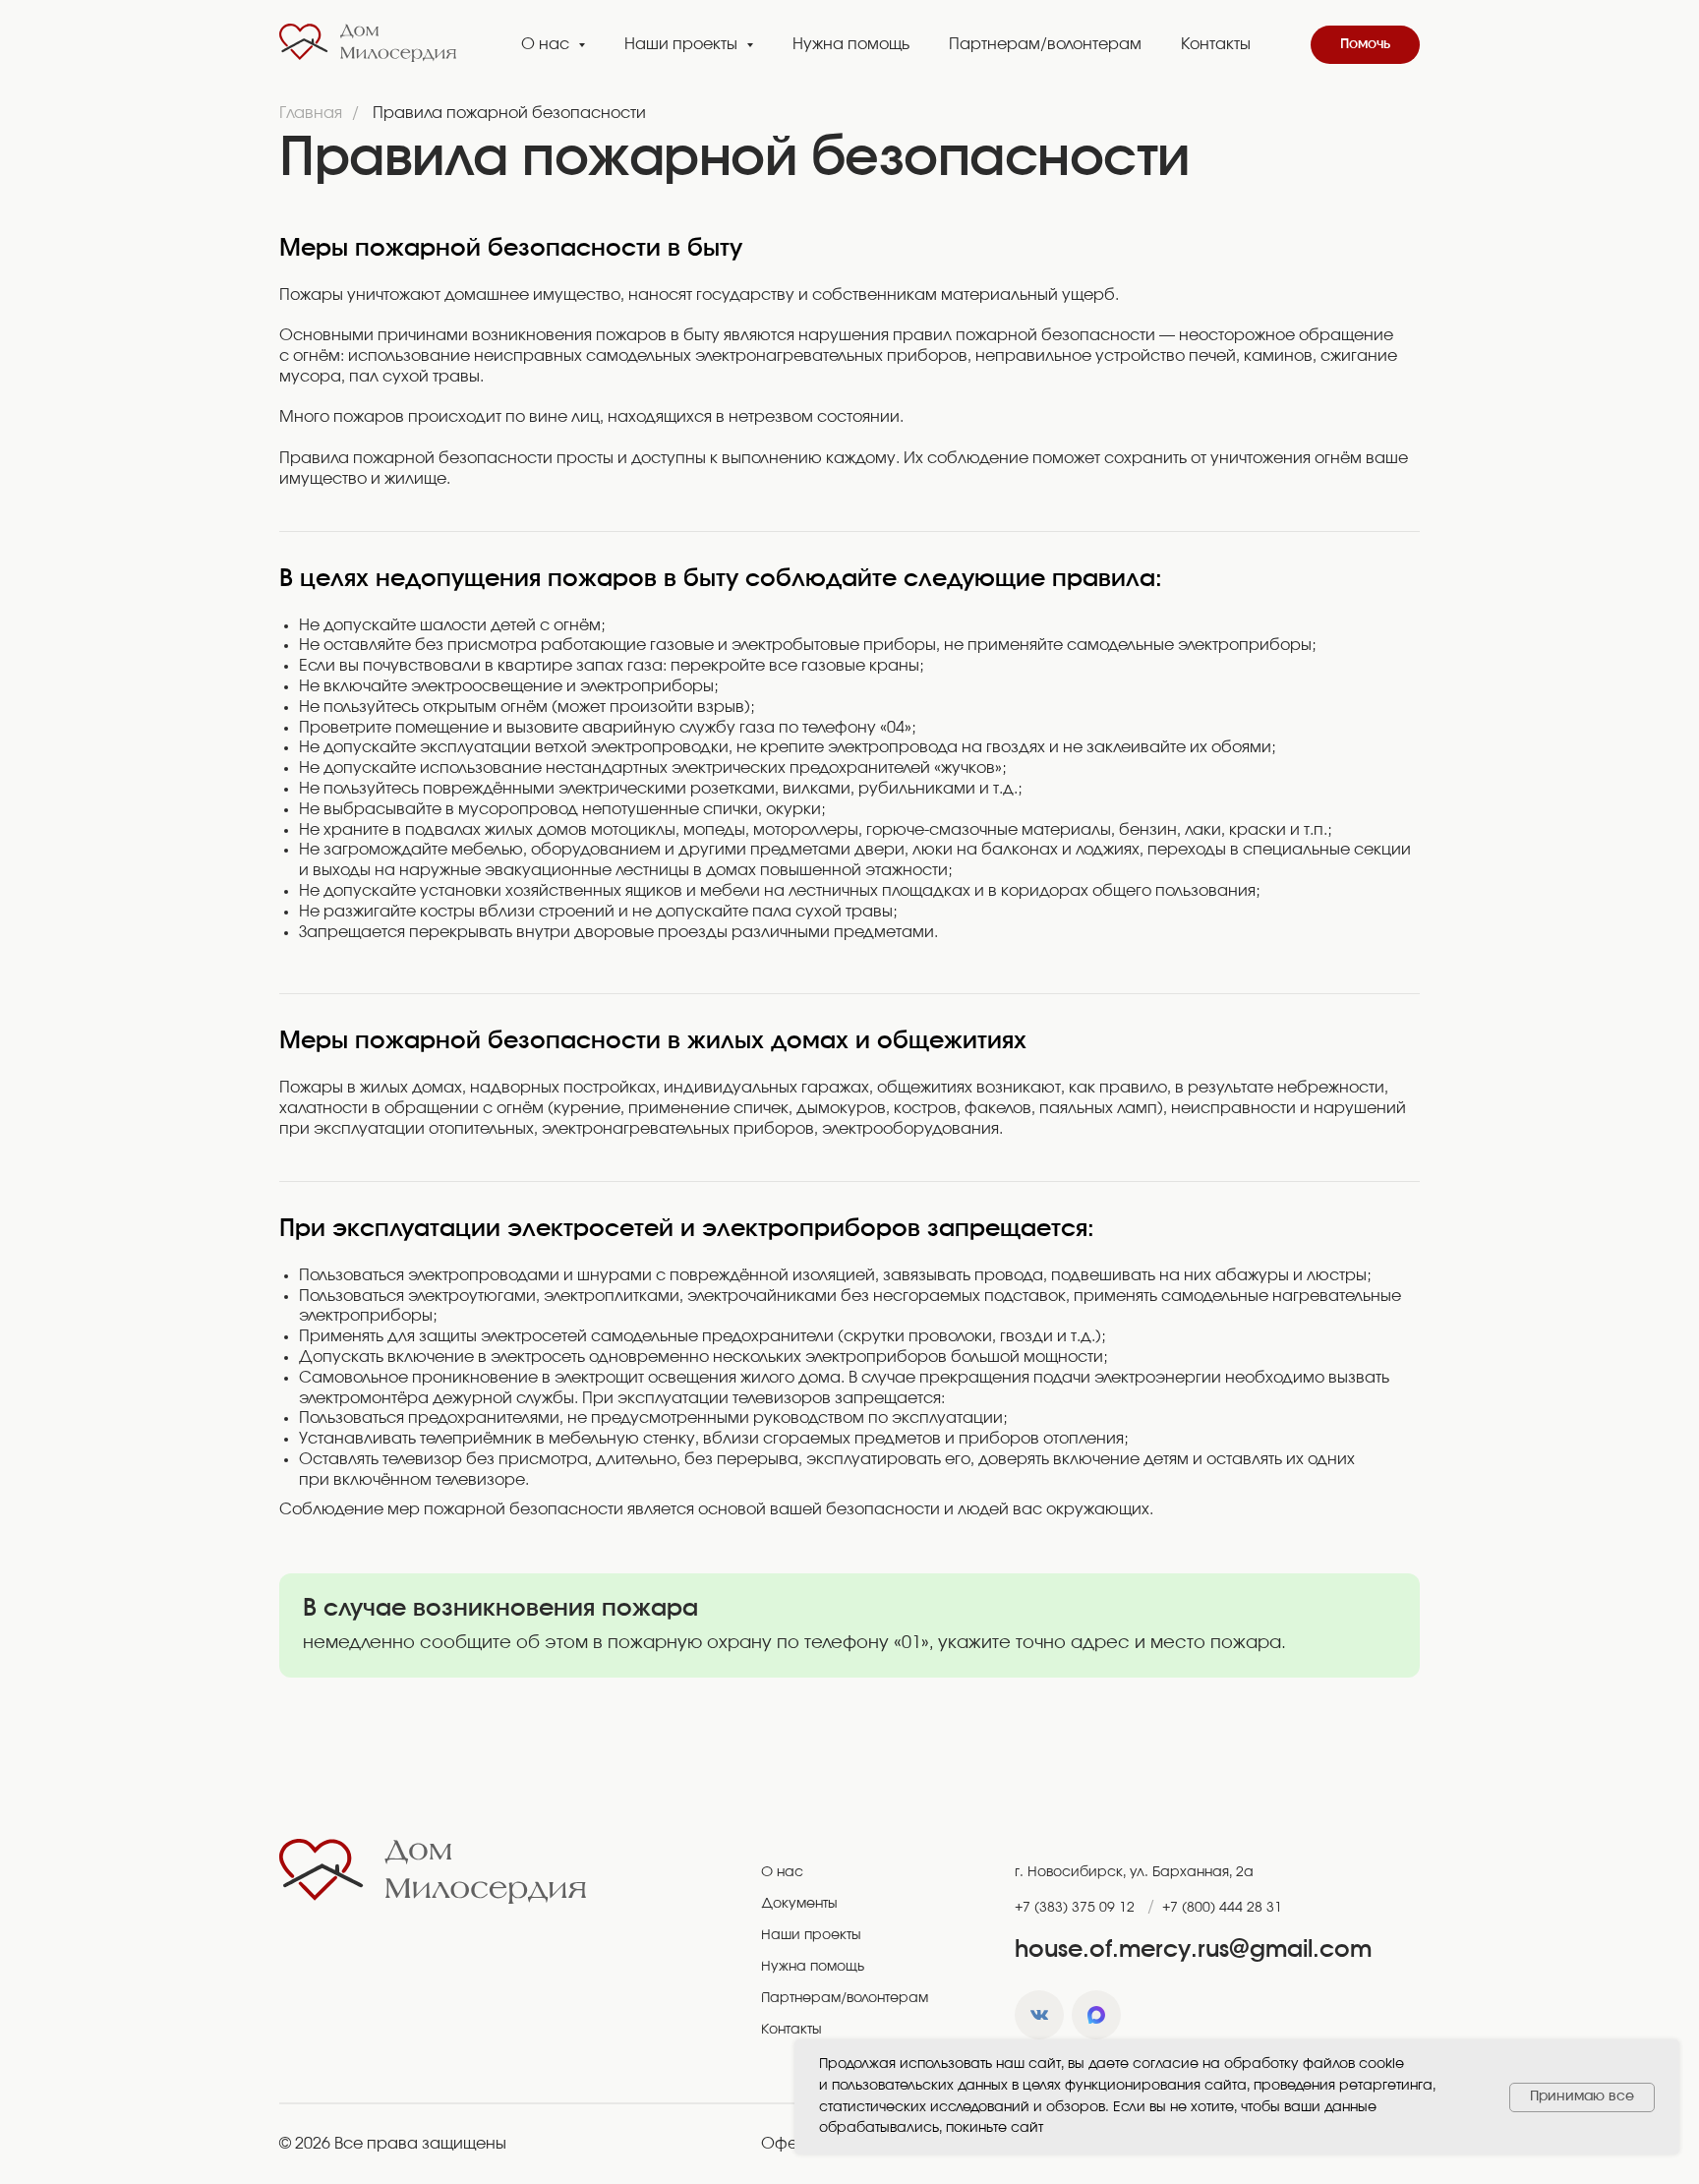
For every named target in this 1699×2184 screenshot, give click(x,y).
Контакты (1216, 44)
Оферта (793, 2144)
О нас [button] (547, 44)
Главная (311, 113)
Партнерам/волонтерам (1045, 44)
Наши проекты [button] (683, 44)
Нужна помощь (851, 44)
